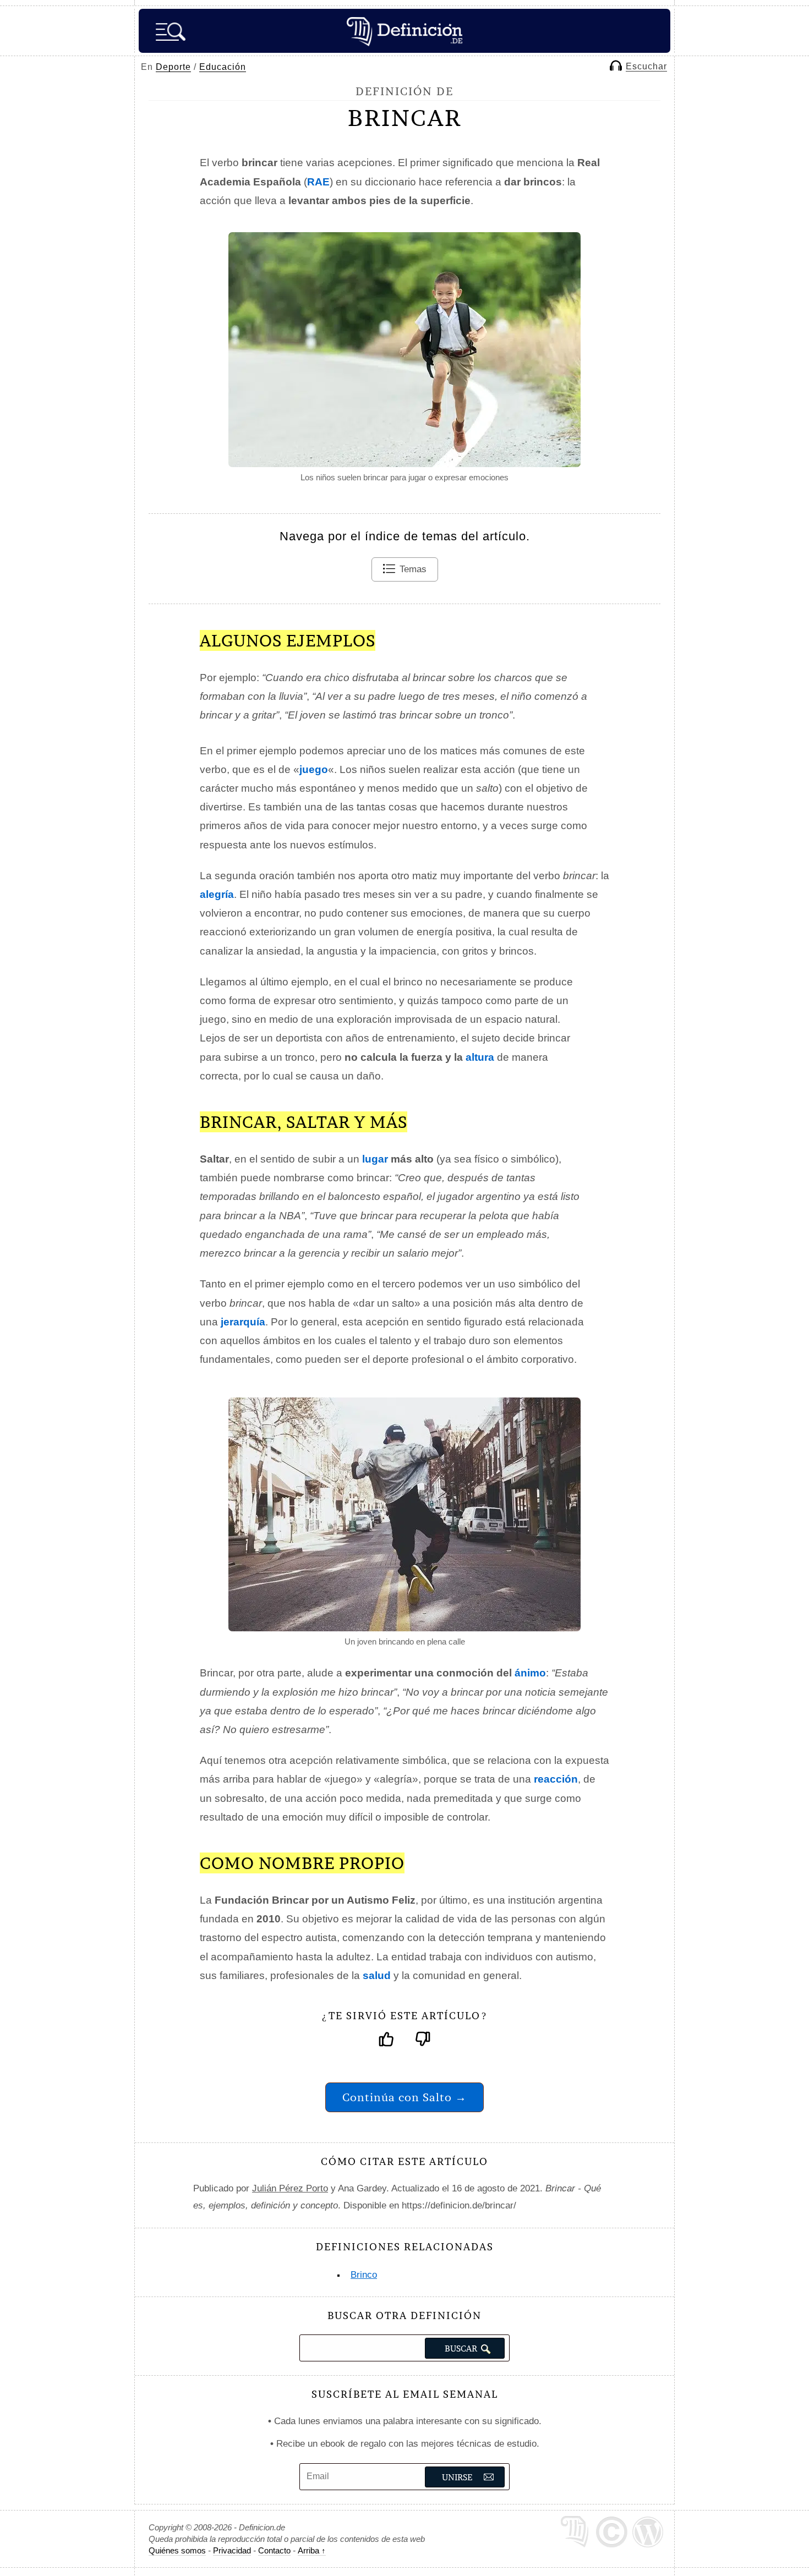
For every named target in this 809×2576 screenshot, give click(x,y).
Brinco (364, 2275)
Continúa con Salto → (404, 2097)
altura (480, 1057)
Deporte (173, 67)
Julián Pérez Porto (290, 2188)
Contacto (274, 2550)
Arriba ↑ (312, 2550)
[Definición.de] (404, 31)
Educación (223, 67)
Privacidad (232, 2550)
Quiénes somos (177, 2550)
